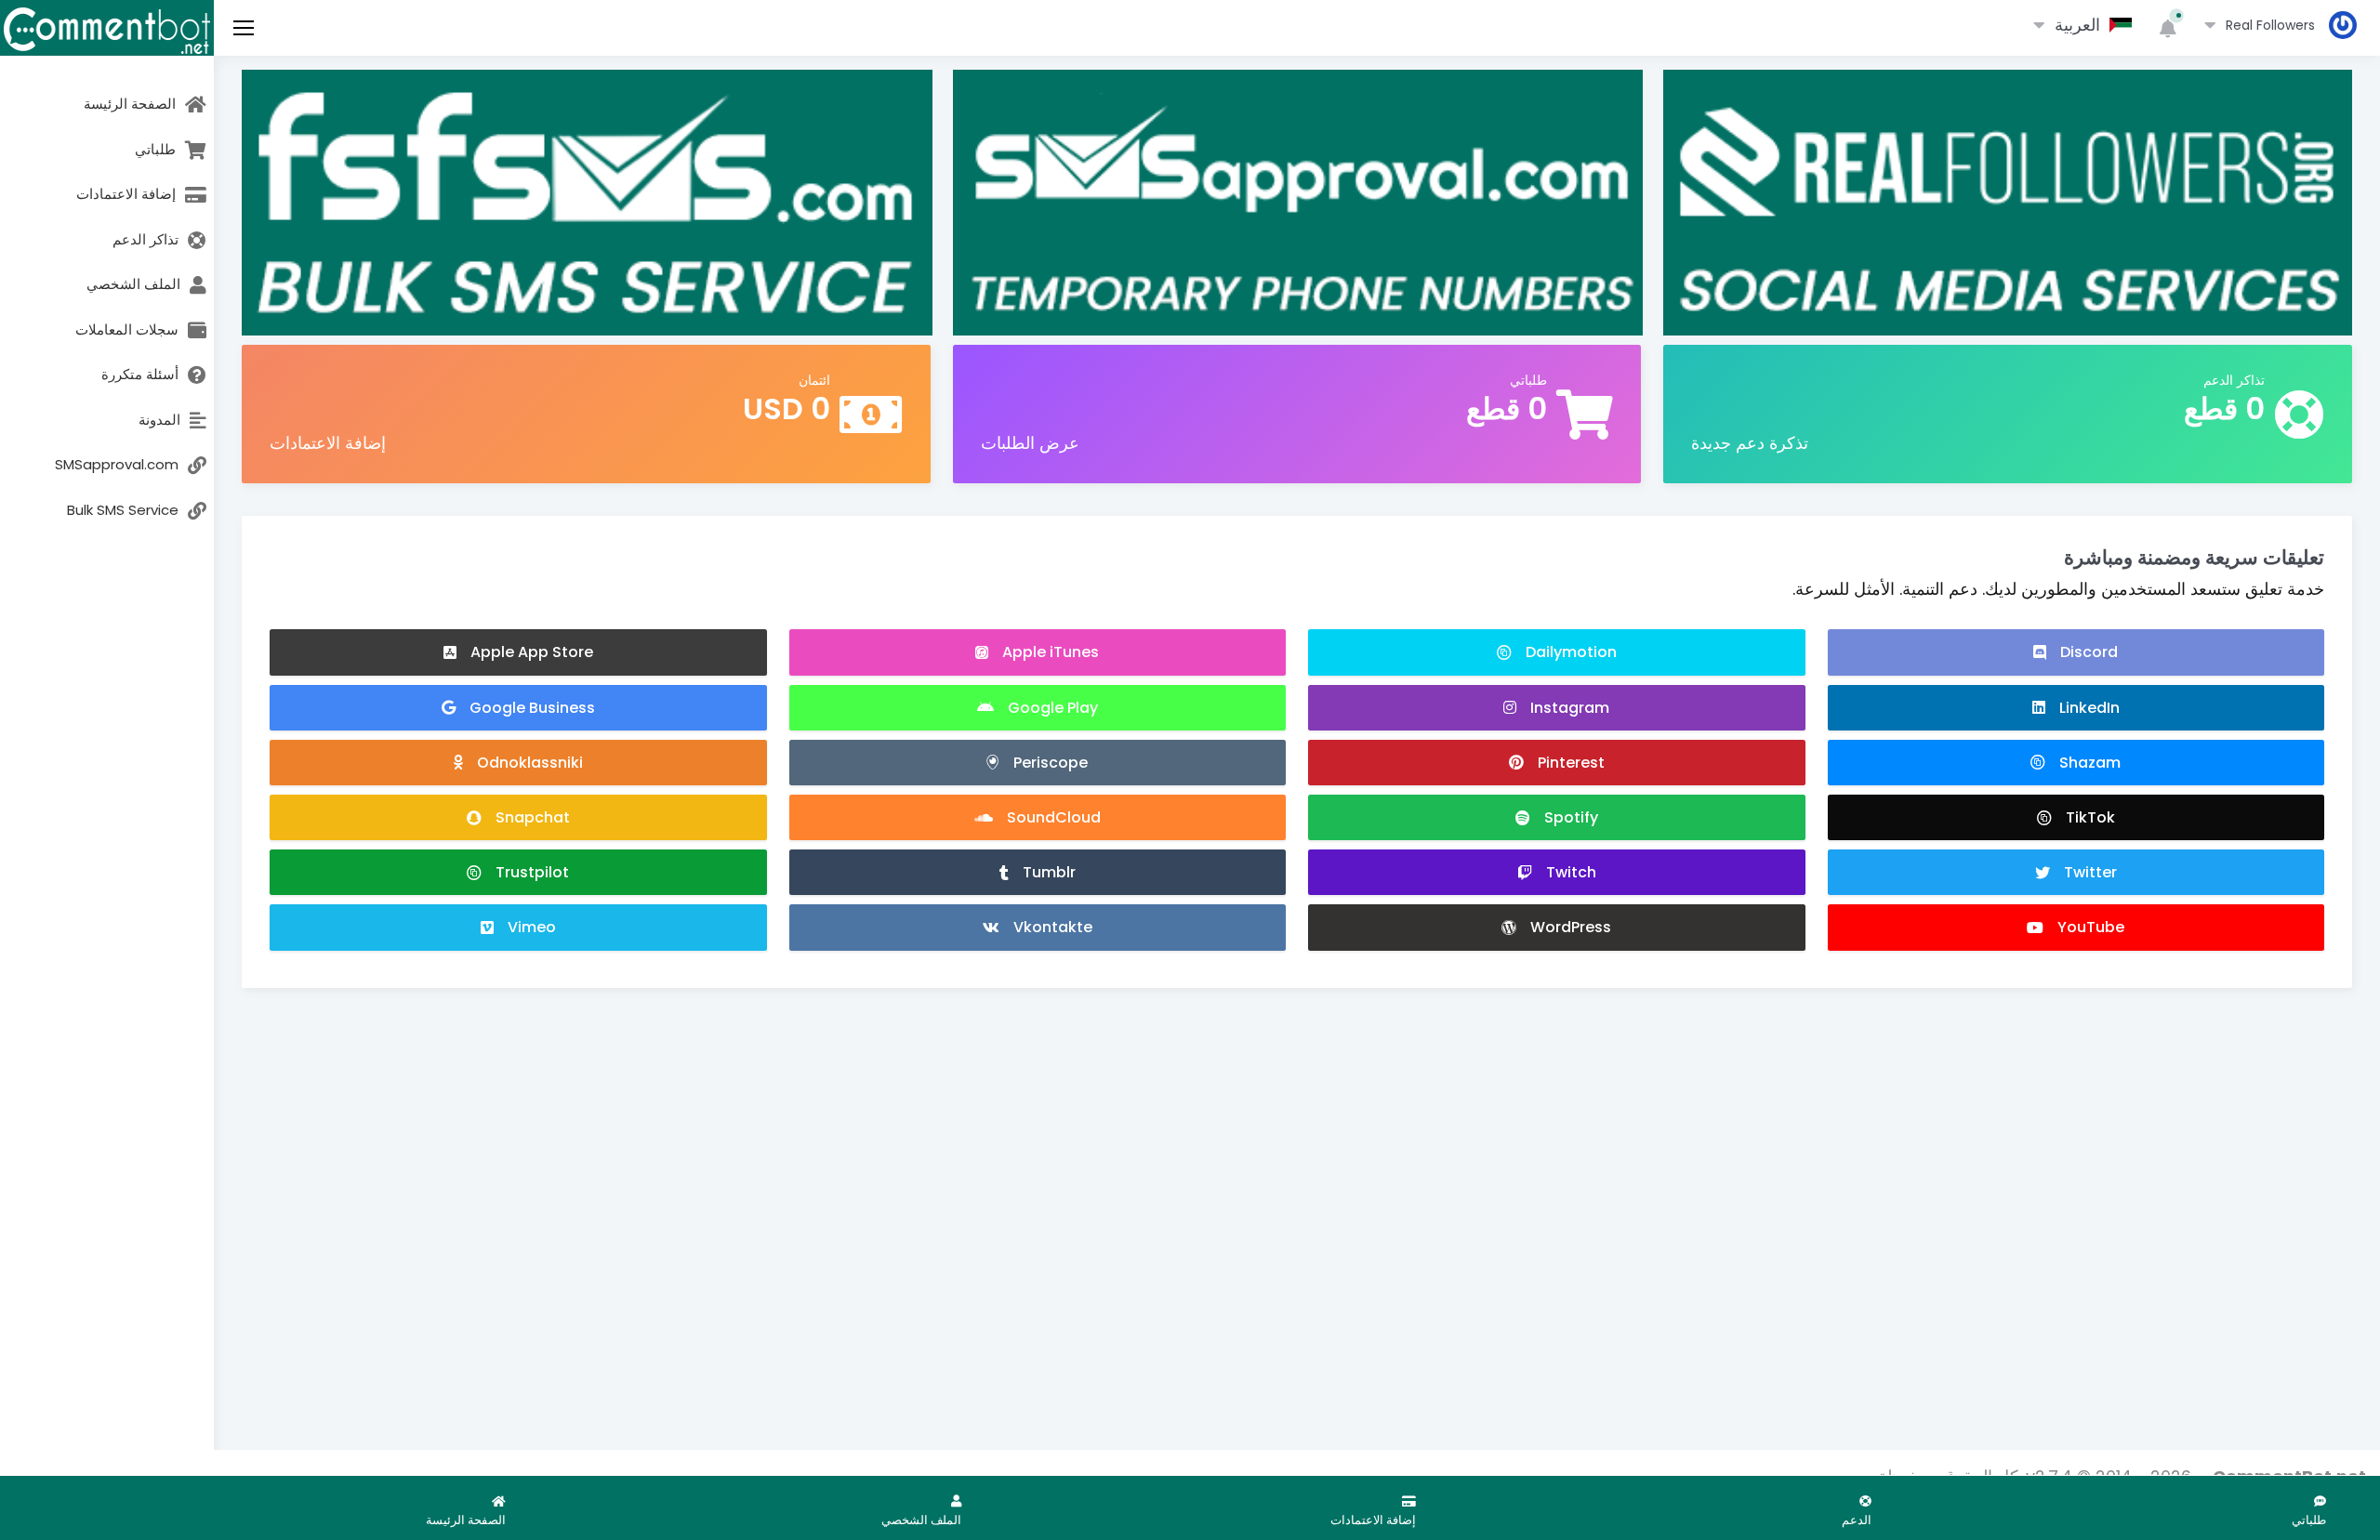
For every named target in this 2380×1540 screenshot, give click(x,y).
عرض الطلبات (1030, 443)
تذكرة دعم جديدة (1750, 443)
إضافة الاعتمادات (328, 443)
